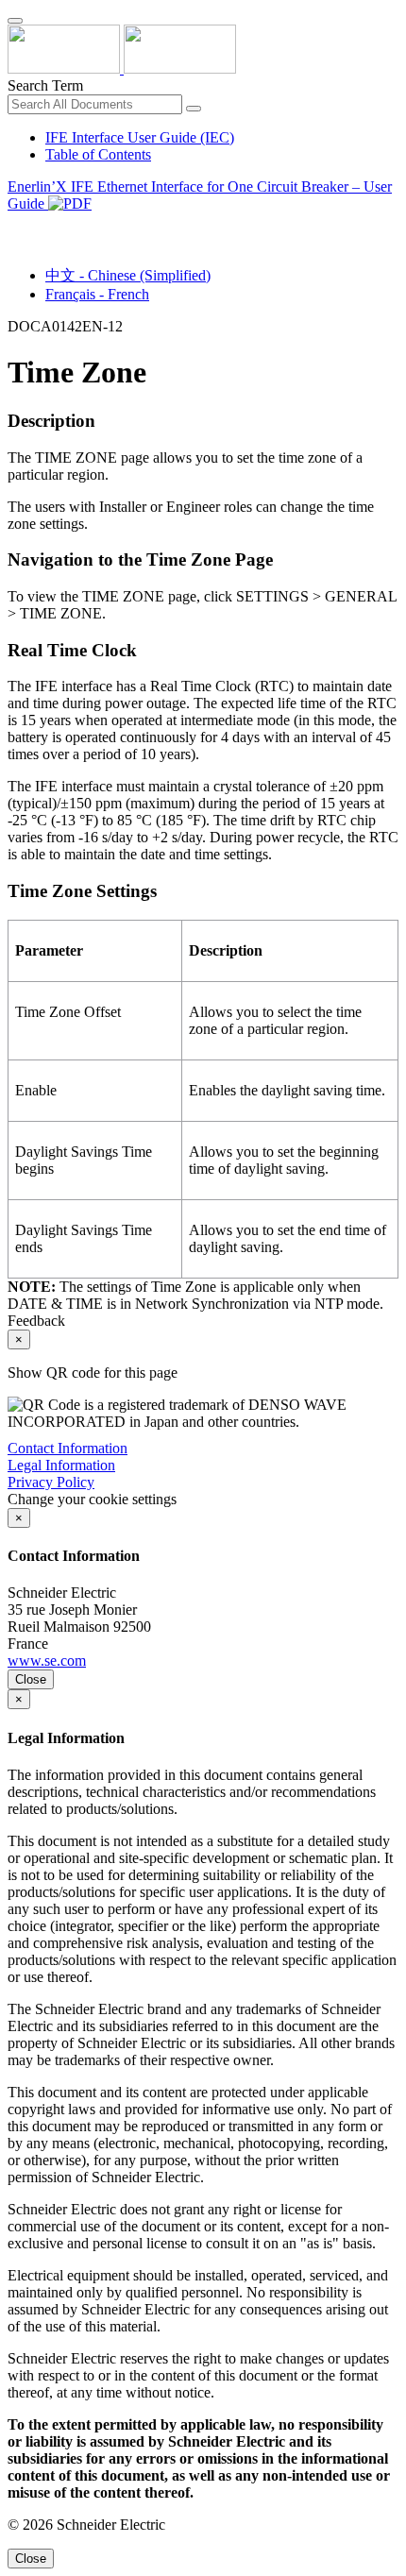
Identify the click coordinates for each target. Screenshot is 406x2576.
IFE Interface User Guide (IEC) (140, 137)
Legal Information (61, 1465)
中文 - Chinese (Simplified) (128, 275)
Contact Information (68, 1448)
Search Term (45, 85)
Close (31, 1679)
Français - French (97, 294)
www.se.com (47, 1661)
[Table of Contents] (15, 225)
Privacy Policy (51, 1482)
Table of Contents (98, 154)
